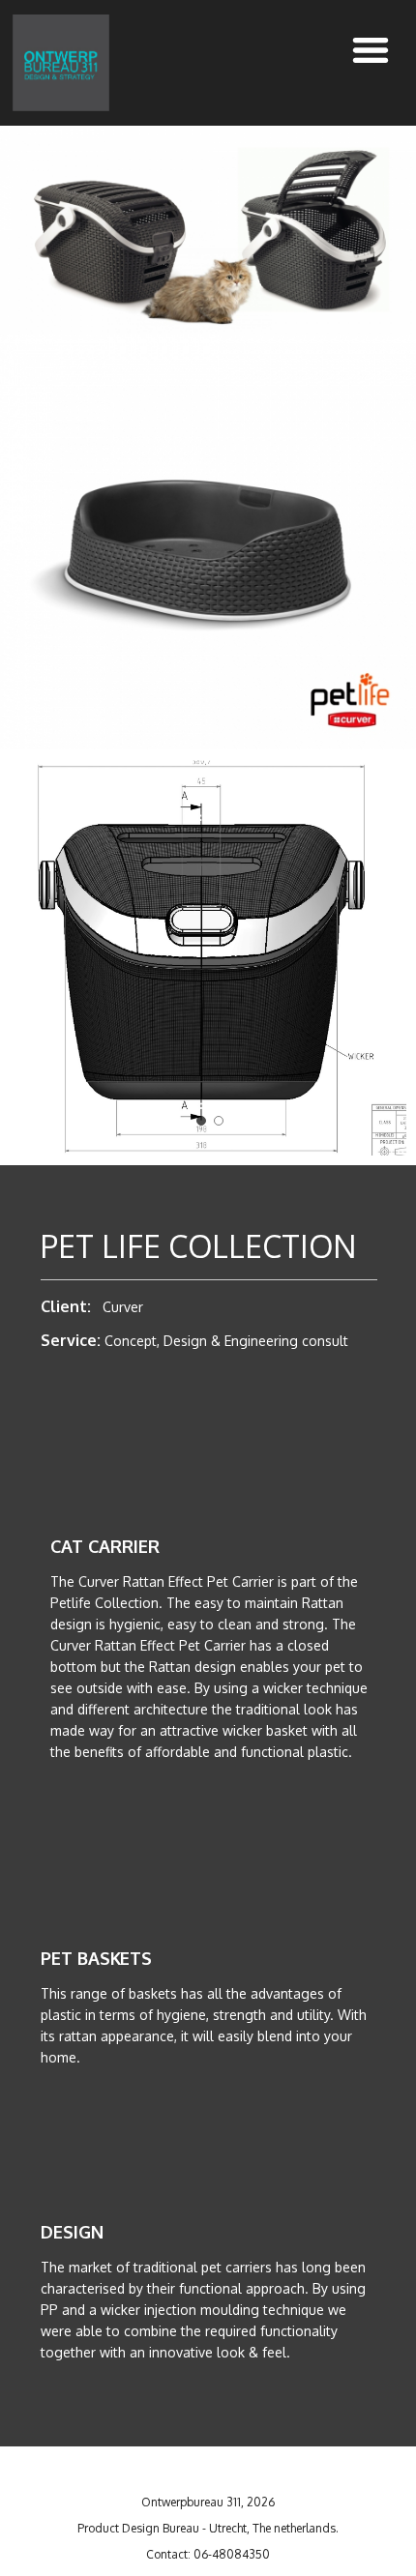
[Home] (61, 63)
